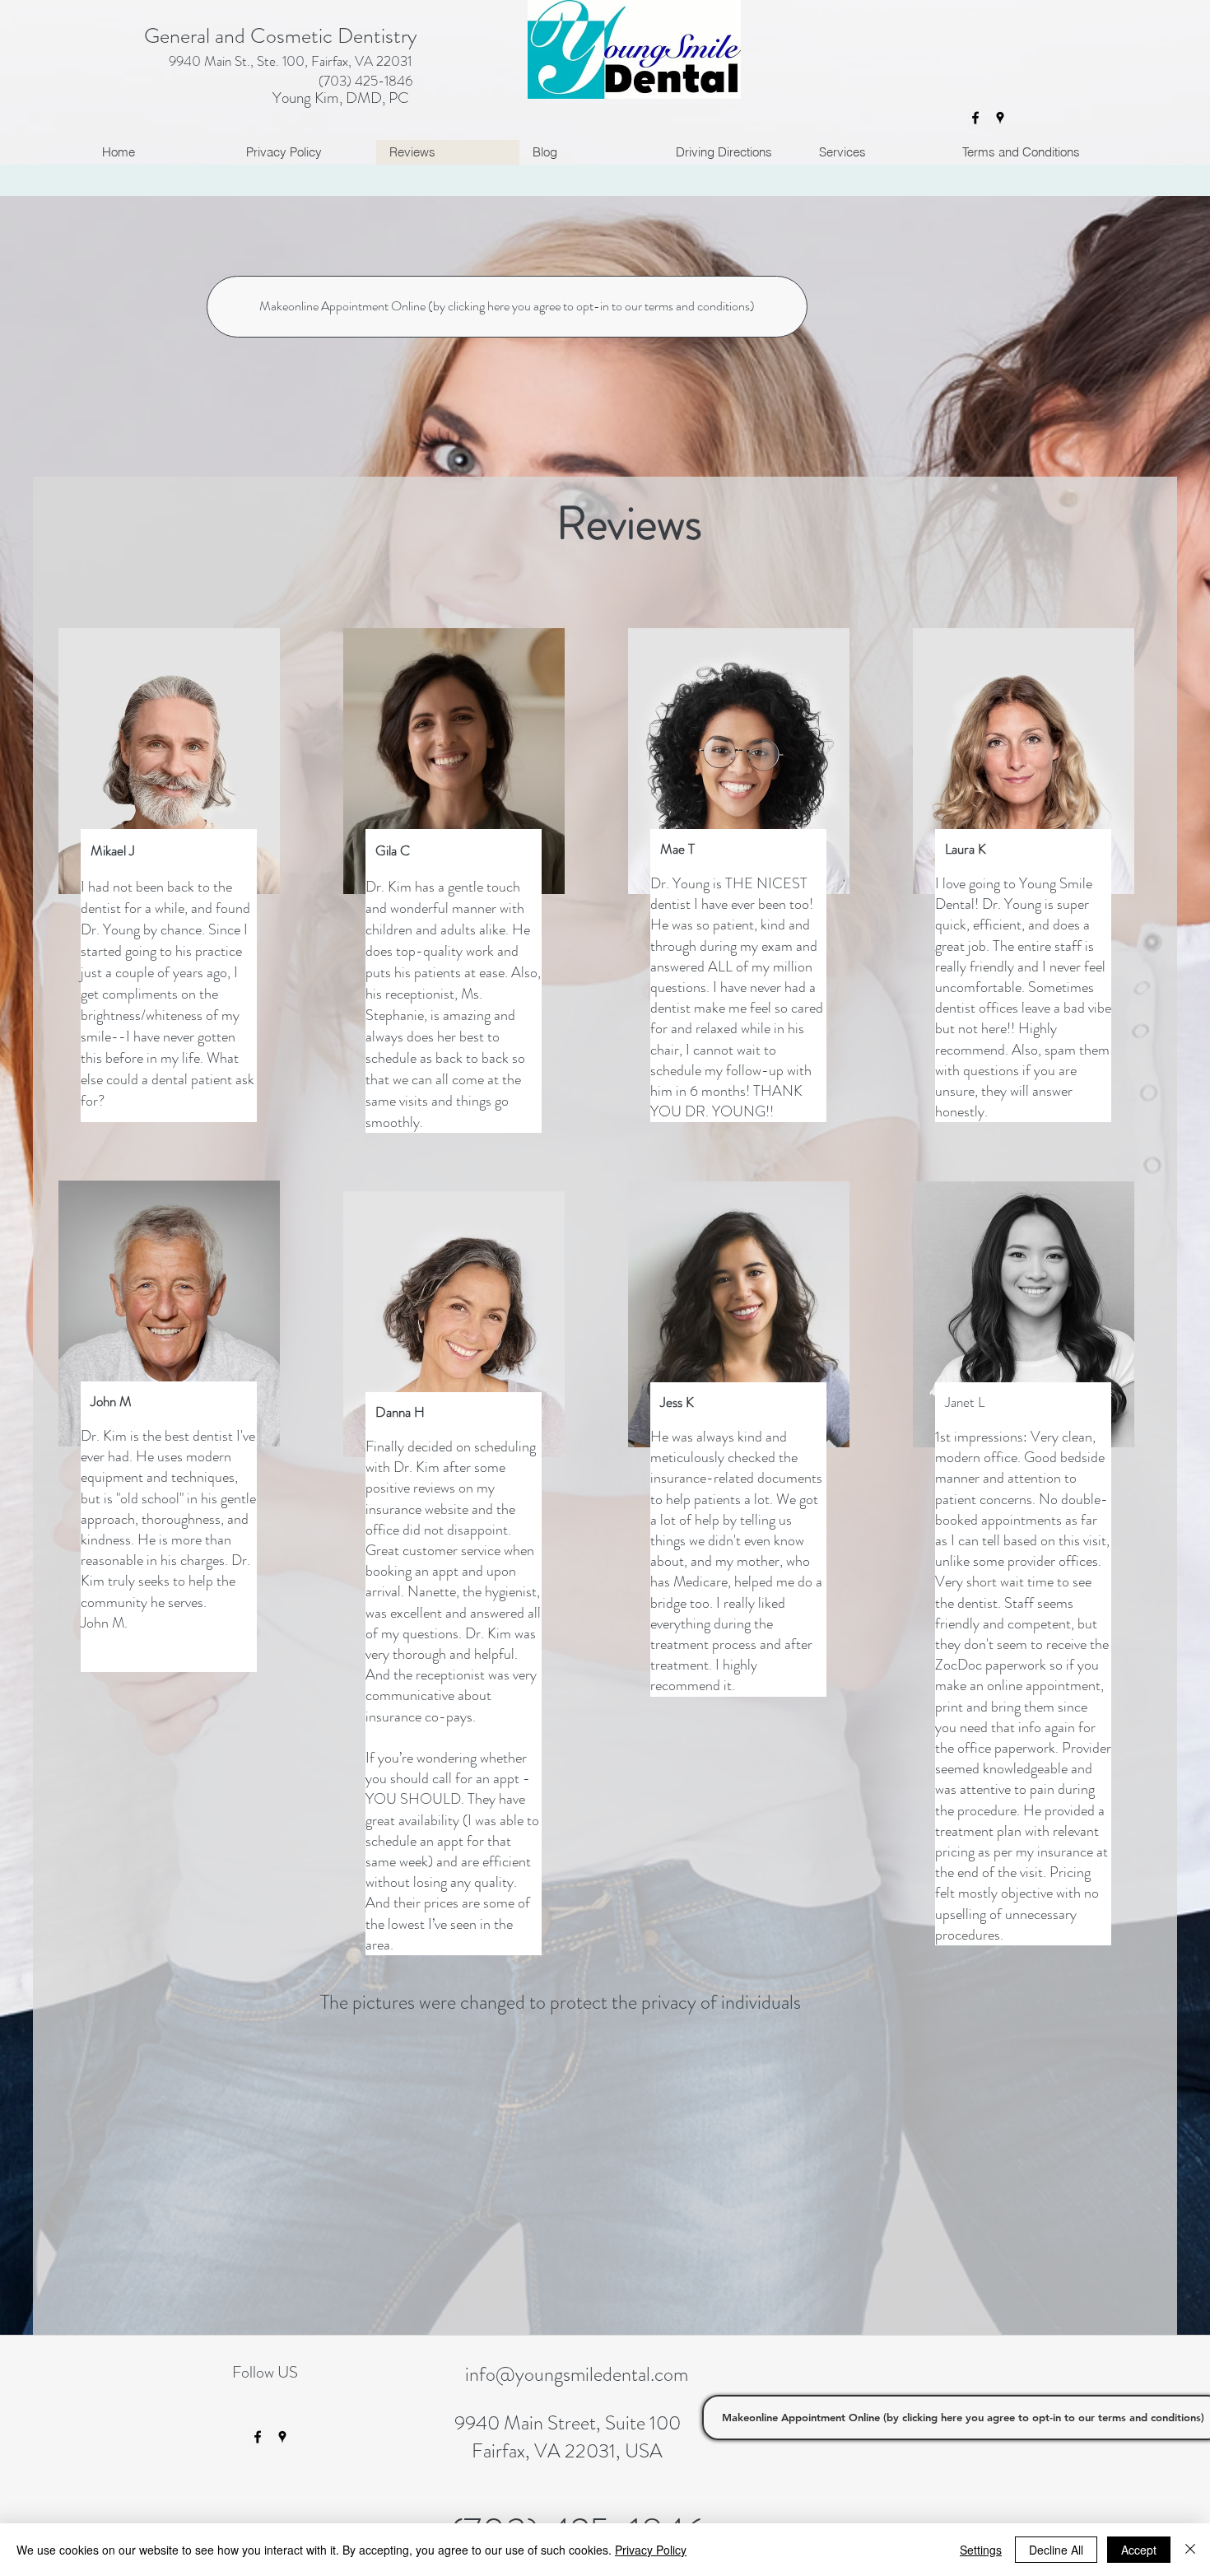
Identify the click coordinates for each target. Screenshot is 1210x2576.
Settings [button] (981, 2550)
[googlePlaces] (1000, 118)
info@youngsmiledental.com (577, 2374)
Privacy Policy (651, 2550)
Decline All (1056, 2550)
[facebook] (975, 118)
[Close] (1190, 2550)
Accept (1139, 2550)
